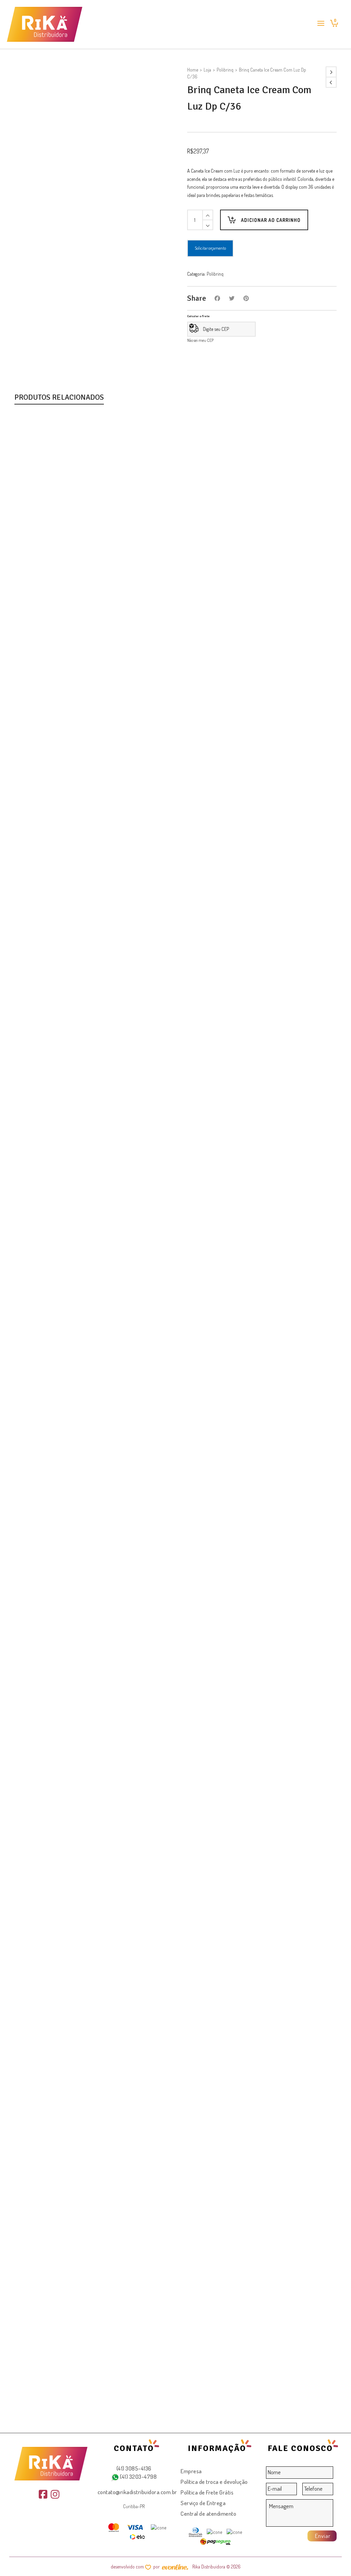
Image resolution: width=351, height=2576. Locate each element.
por (158, 2567)
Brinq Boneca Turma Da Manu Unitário (67, 1848)
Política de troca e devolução (214, 2482)
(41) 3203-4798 (138, 2477)
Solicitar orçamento (210, 248)
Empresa (191, 2471)
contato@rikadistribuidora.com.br (137, 2492)
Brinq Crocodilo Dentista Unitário (60, 2403)
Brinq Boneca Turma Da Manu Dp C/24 (67, 738)
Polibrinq (225, 70)
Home (193, 70)
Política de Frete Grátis (207, 2492)
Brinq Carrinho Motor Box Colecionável (67, 1293)
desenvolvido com (128, 2567)
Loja (207, 70)
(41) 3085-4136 (134, 2468)
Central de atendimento (208, 2513)
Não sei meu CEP (200, 340)
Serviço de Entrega (203, 2503)
